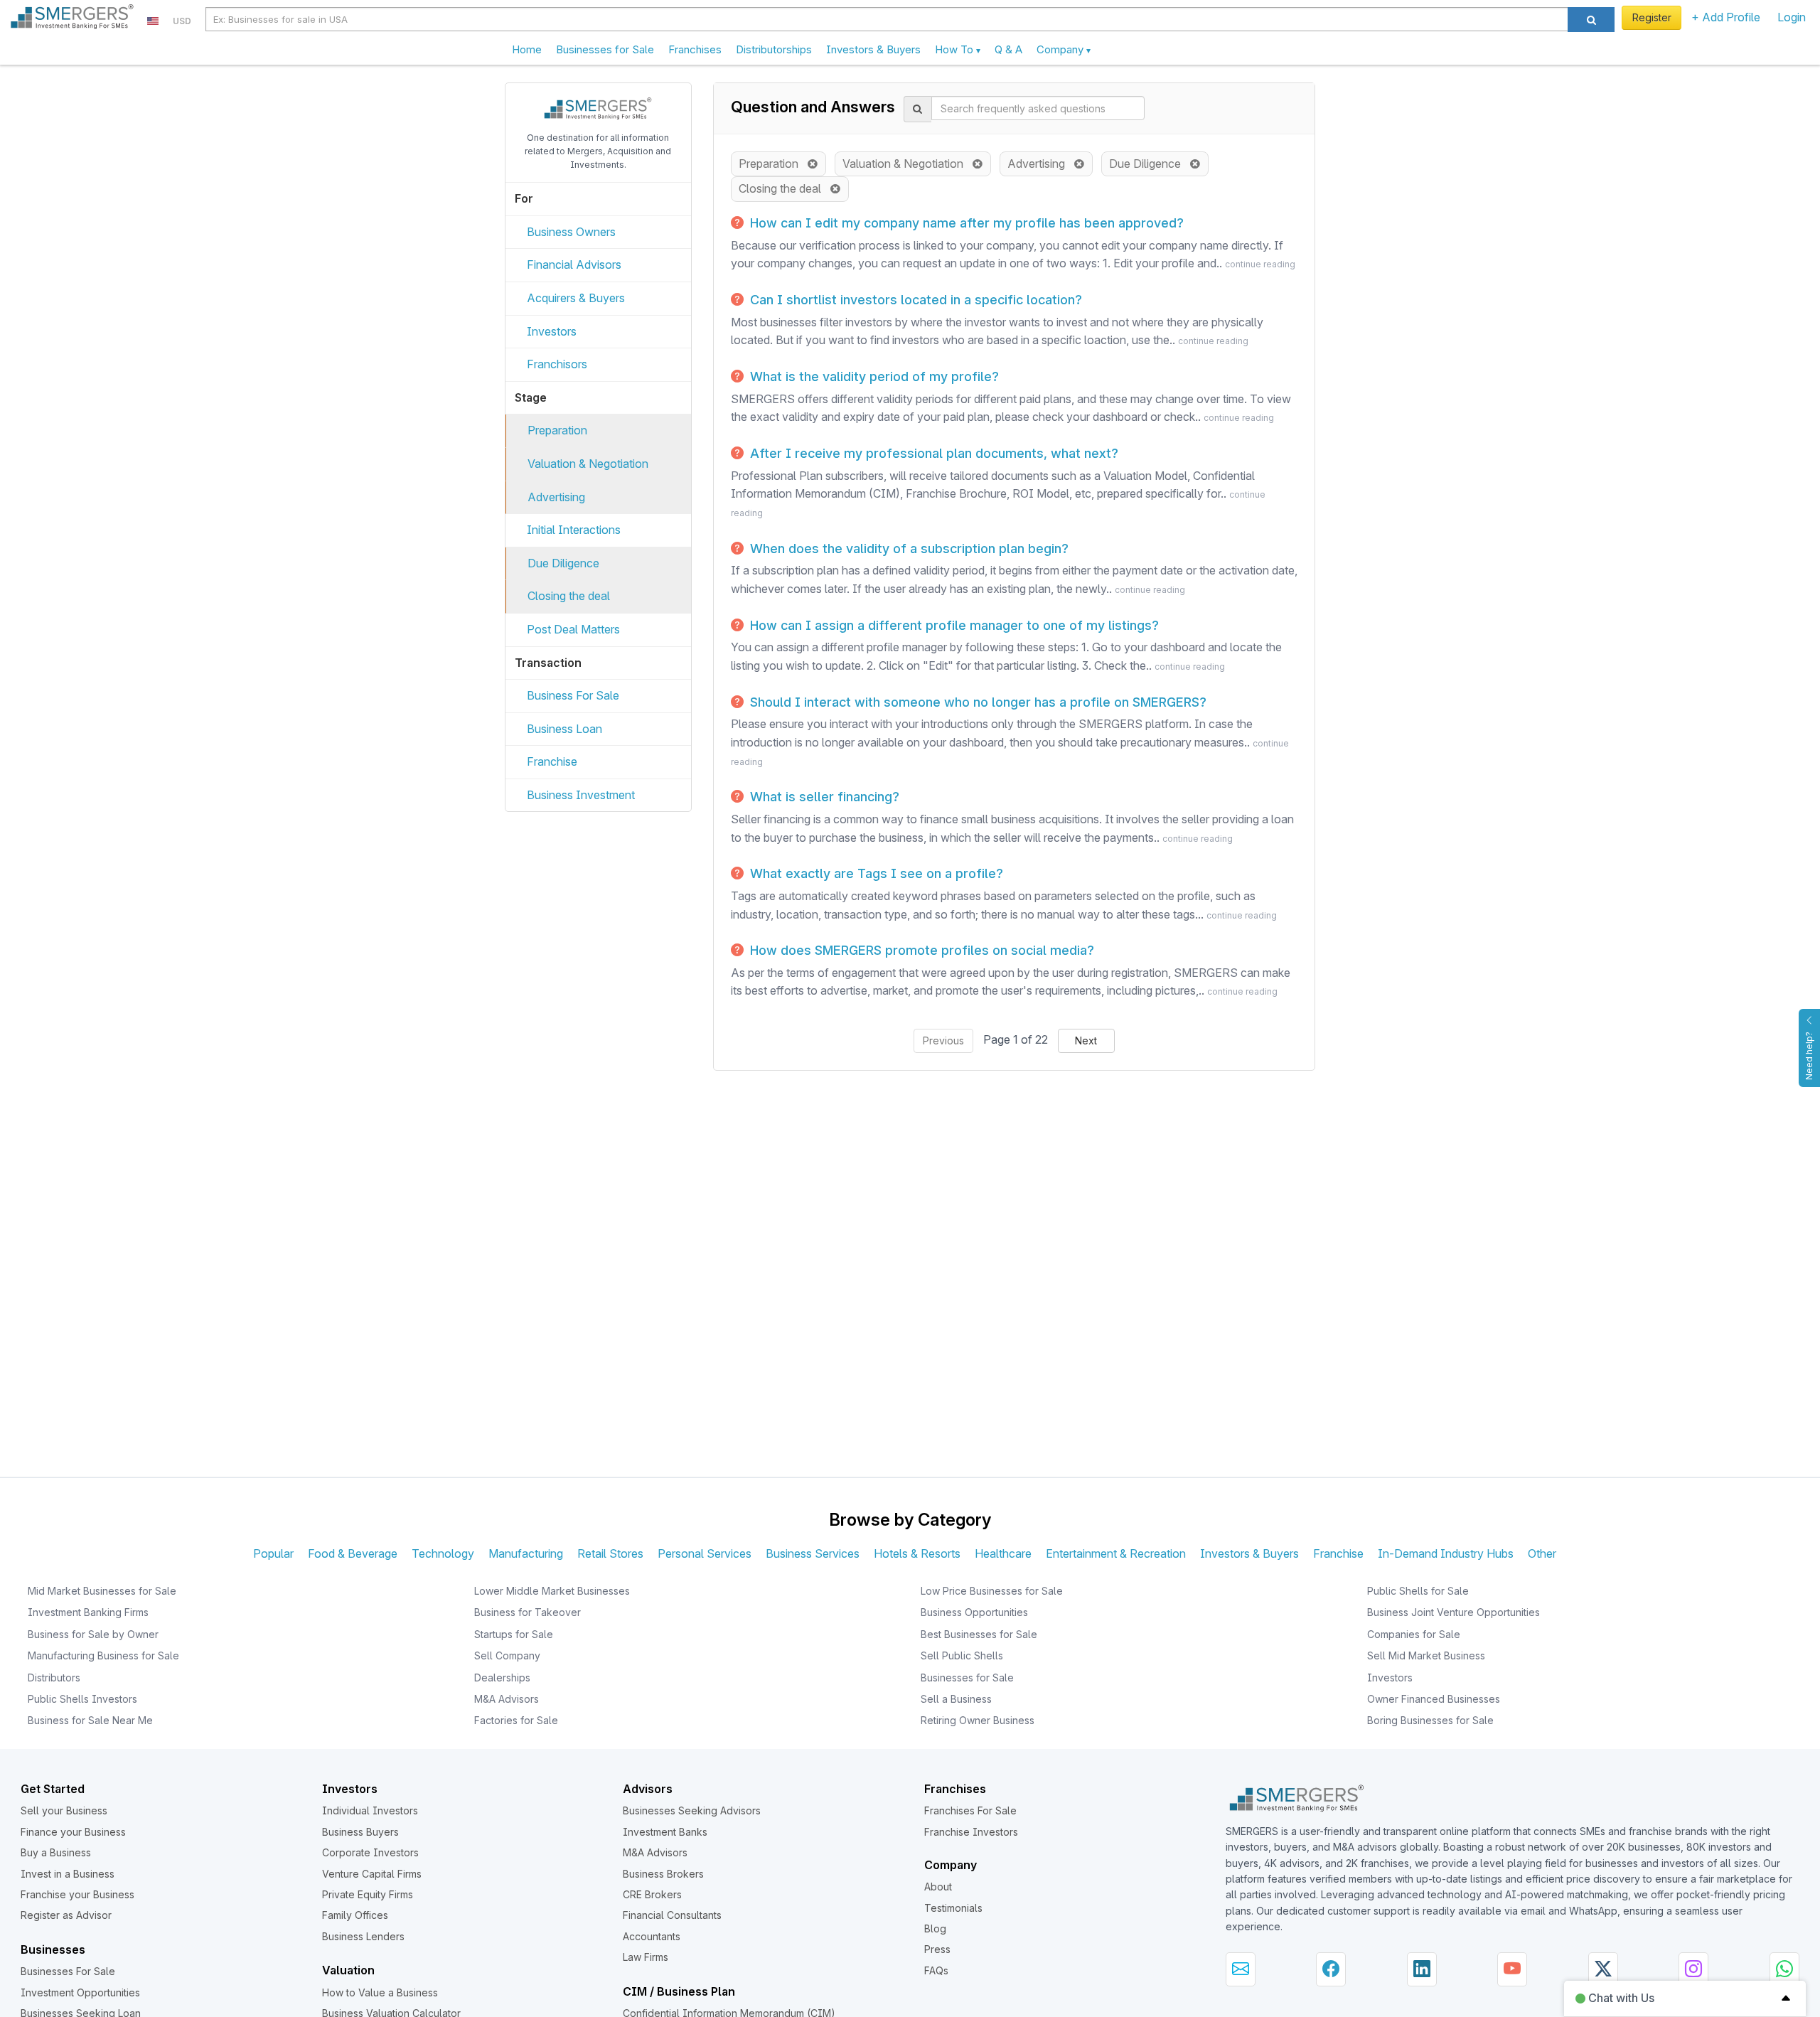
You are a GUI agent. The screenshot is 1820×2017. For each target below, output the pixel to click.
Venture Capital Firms (372, 1874)
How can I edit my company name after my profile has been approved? (965, 223)
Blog (935, 1928)
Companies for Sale (1414, 1634)
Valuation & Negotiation (588, 464)
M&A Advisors (507, 1699)
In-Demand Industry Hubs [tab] (1446, 1553)
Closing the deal (569, 596)
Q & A (1008, 49)
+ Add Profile (1726, 17)
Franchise (552, 761)
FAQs (936, 1970)
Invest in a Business (68, 1874)
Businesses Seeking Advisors (692, 1810)
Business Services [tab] (813, 1553)
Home (527, 49)
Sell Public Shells (962, 1655)
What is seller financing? (823, 797)
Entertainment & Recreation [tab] (1116, 1553)
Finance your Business (73, 1832)
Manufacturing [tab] (526, 1553)
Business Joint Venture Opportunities (1454, 1612)
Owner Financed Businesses (1434, 1699)
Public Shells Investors (82, 1699)
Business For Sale (573, 695)
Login (1792, 17)
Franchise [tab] (1338, 1553)
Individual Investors (370, 1810)
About (938, 1887)
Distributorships (774, 49)
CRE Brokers (652, 1894)
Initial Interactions (574, 530)
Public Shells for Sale (1418, 1591)
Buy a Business (56, 1852)
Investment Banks (665, 1832)
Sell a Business (956, 1699)
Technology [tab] (443, 1553)
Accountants (652, 1936)
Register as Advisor (66, 1915)
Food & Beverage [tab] (353, 1553)
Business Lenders (363, 1936)
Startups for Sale (514, 1634)
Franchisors (557, 364)
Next (1086, 1040)
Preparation (557, 430)
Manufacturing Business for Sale (103, 1655)
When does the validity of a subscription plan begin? (908, 549)
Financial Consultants (672, 1915)
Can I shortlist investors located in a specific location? (914, 300)
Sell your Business (64, 1810)
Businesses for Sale (605, 49)
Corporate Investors (370, 1852)
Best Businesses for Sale (979, 1634)
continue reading (1260, 264)
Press (937, 1949)
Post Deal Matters (573, 629)
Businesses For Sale (68, 1971)
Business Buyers (360, 1832)
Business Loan (564, 729)
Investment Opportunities (80, 1992)
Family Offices (355, 1915)
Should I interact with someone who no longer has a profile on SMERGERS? (976, 702)
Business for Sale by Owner (93, 1634)
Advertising (556, 497)
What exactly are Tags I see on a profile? (875, 873)
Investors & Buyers (873, 49)
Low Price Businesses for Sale (992, 1591)
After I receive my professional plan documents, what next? (932, 453)
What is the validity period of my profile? (873, 376)
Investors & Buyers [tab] (1249, 1553)
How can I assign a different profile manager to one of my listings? (953, 625)
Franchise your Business (77, 1894)
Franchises (695, 49)
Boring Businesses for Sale (1430, 1720)
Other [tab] (1542, 1553)
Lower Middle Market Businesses (552, 1591)
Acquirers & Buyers (576, 298)
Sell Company (507, 1655)
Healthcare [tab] (1003, 1553)
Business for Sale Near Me (90, 1720)
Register (1652, 17)
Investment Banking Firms (88, 1612)
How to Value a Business (380, 1992)
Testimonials (953, 1908)
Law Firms (646, 1957)
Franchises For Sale (970, 1810)
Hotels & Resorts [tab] (917, 1553)
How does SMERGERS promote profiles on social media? (920, 950)
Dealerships (502, 1678)
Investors (552, 331)
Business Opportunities (974, 1612)
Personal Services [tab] (705, 1553)
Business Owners (571, 232)
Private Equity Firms (368, 1894)
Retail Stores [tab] (610, 1553)
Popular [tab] (273, 1553)
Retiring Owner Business (978, 1720)
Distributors (54, 1678)
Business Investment (581, 795)
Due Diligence (563, 563)
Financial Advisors (574, 264)
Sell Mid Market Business (1426, 1655)
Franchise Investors (971, 1832)
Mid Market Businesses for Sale (102, 1591)
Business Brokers (663, 1874)
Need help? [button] (1809, 1056)
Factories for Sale (516, 1720)
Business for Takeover (528, 1612)
